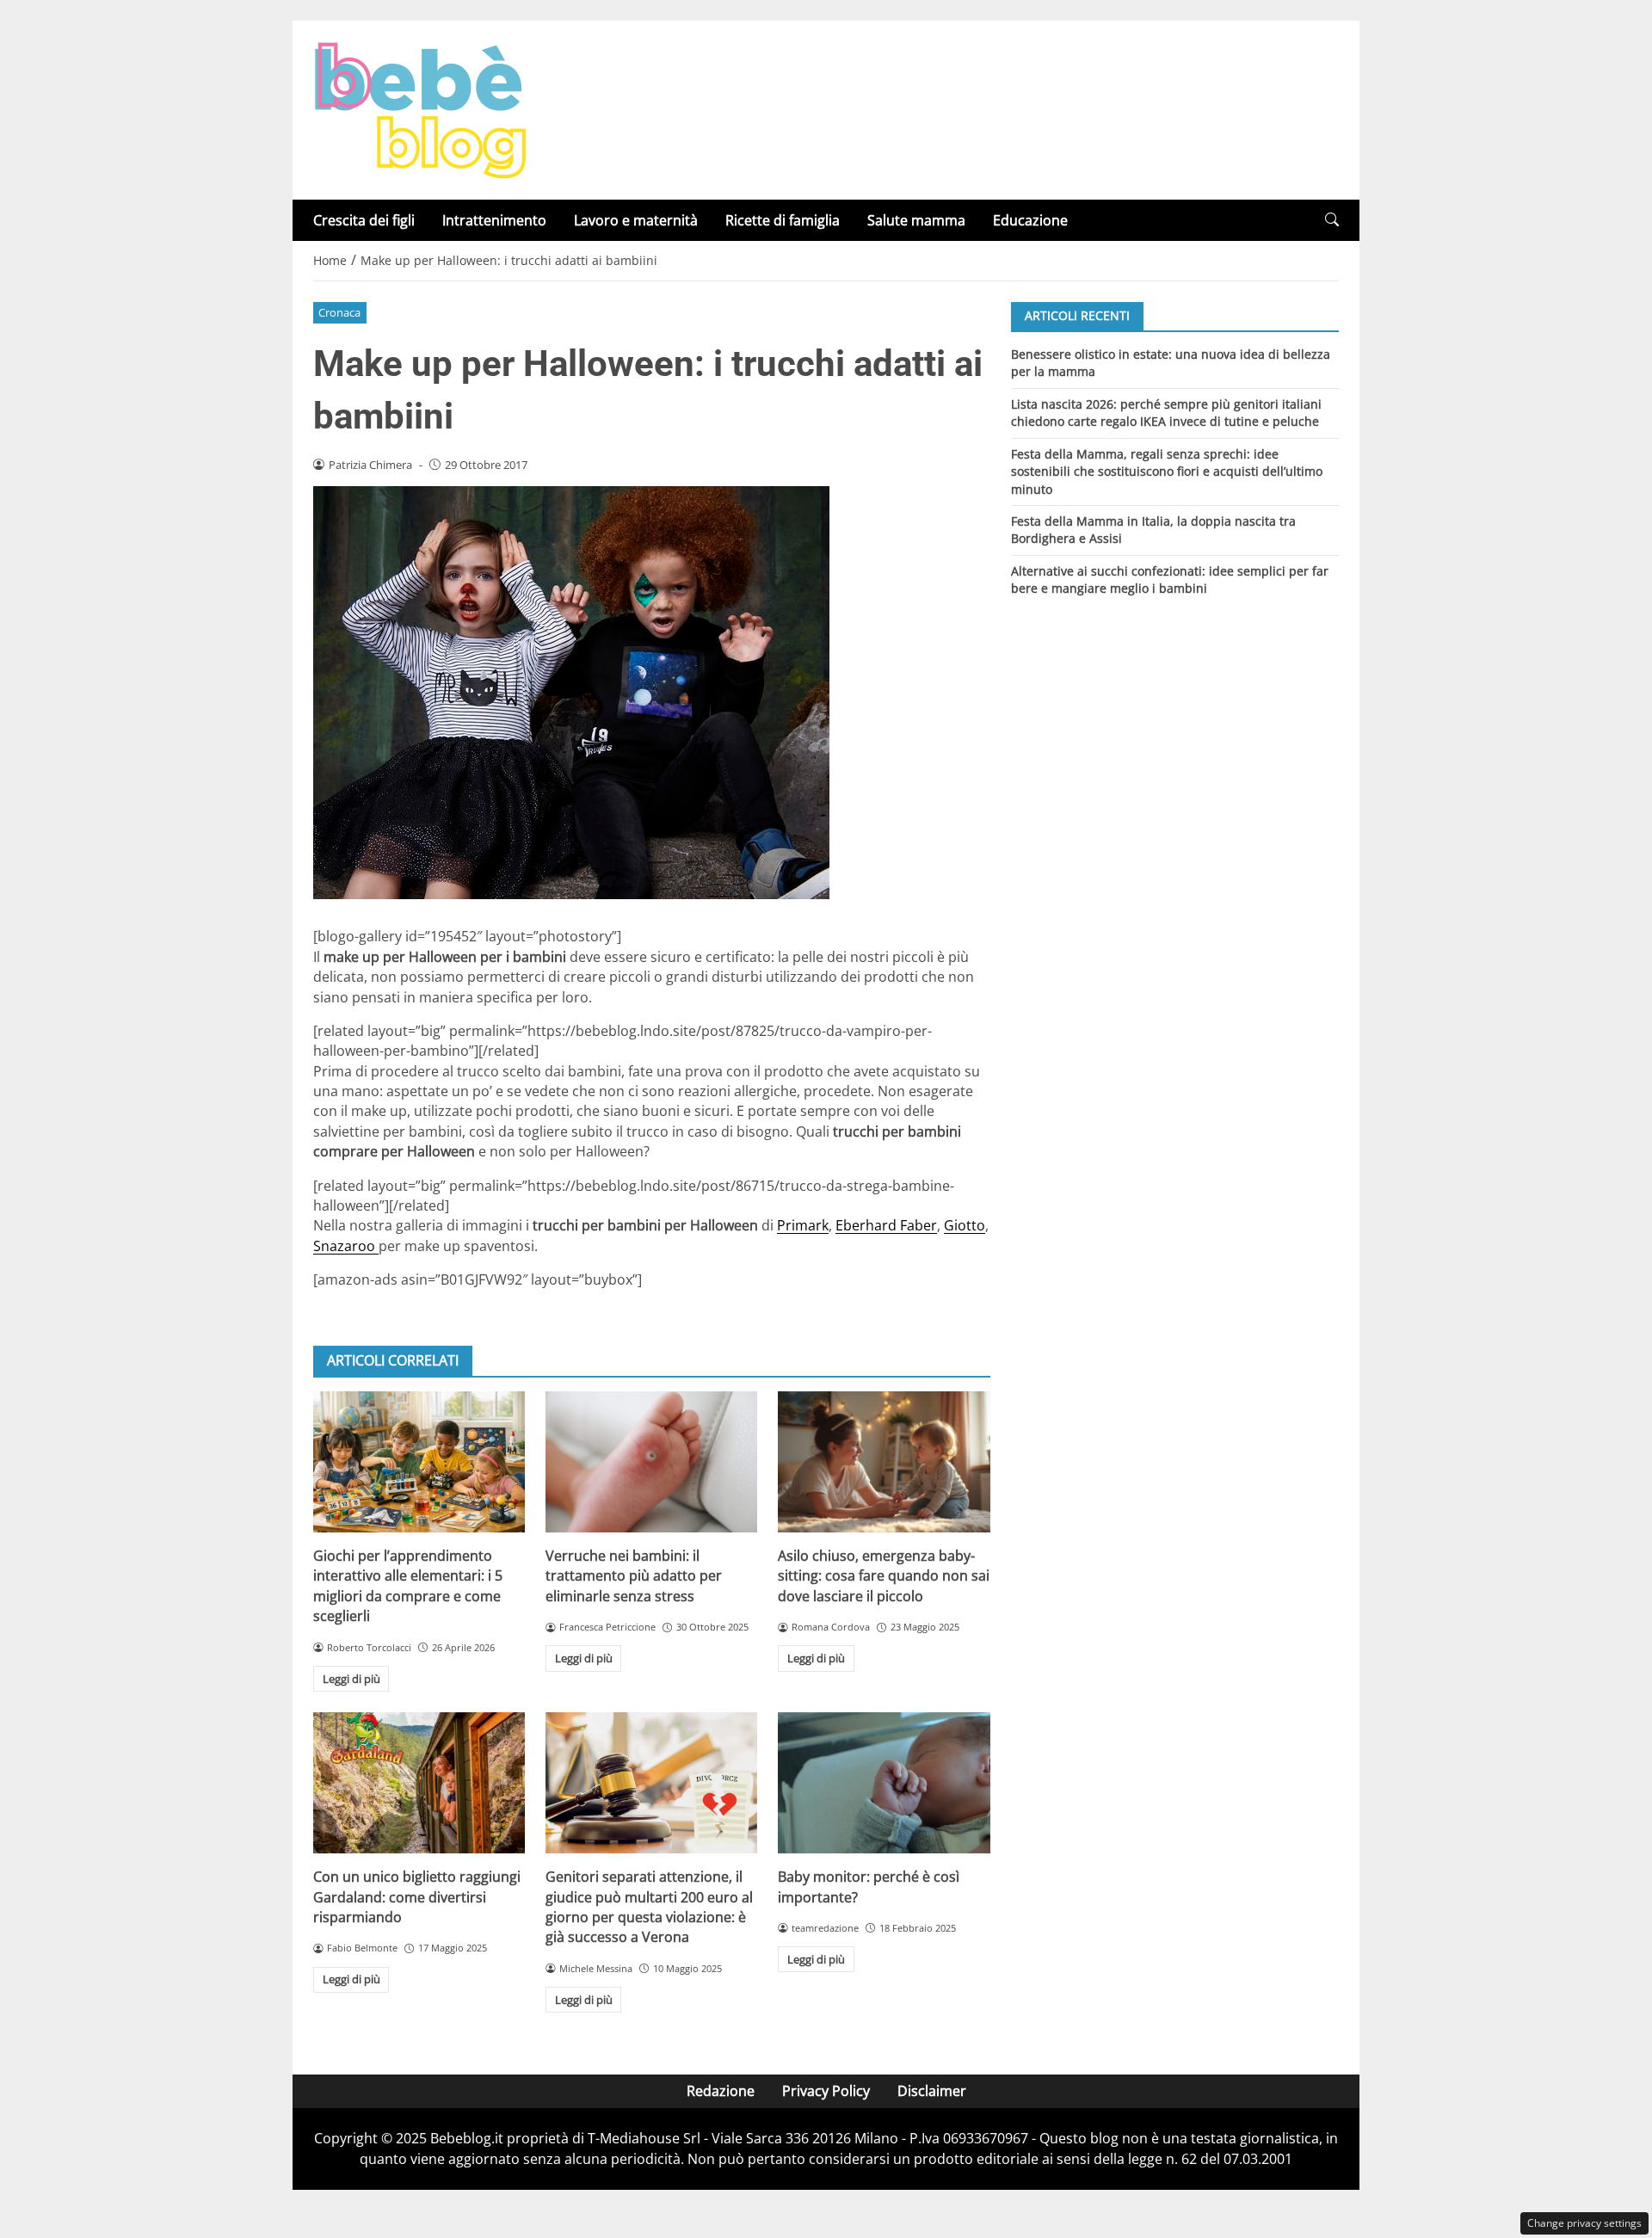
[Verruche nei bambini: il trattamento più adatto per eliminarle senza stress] (651, 1462)
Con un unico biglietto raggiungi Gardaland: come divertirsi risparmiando (417, 1897)
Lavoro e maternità (636, 220)
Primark (803, 1225)
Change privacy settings (1584, 2223)
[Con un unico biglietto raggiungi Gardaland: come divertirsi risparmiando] (419, 1783)
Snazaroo (346, 1246)
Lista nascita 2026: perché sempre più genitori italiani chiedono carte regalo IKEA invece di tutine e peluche (1166, 412)
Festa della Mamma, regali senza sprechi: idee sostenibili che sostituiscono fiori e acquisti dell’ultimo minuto (1167, 471)
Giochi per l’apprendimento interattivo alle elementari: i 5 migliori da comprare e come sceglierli (408, 1586)
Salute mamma (916, 220)
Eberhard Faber (886, 1225)
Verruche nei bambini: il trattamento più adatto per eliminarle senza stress (634, 1576)
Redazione (721, 2091)
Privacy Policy (826, 2091)
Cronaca (339, 312)
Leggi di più (351, 1679)
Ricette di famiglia (783, 220)
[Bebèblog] (420, 108)
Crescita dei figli (364, 220)
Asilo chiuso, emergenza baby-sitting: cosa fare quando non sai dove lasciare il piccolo (884, 1576)
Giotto (965, 1225)
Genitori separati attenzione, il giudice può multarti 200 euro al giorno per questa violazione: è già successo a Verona (649, 1907)
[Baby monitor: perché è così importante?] (884, 1783)
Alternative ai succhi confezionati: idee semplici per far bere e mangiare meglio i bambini (1170, 580)
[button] (1332, 220)
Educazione (1030, 220)
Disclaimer (932, 2091)
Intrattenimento (494, 220)
